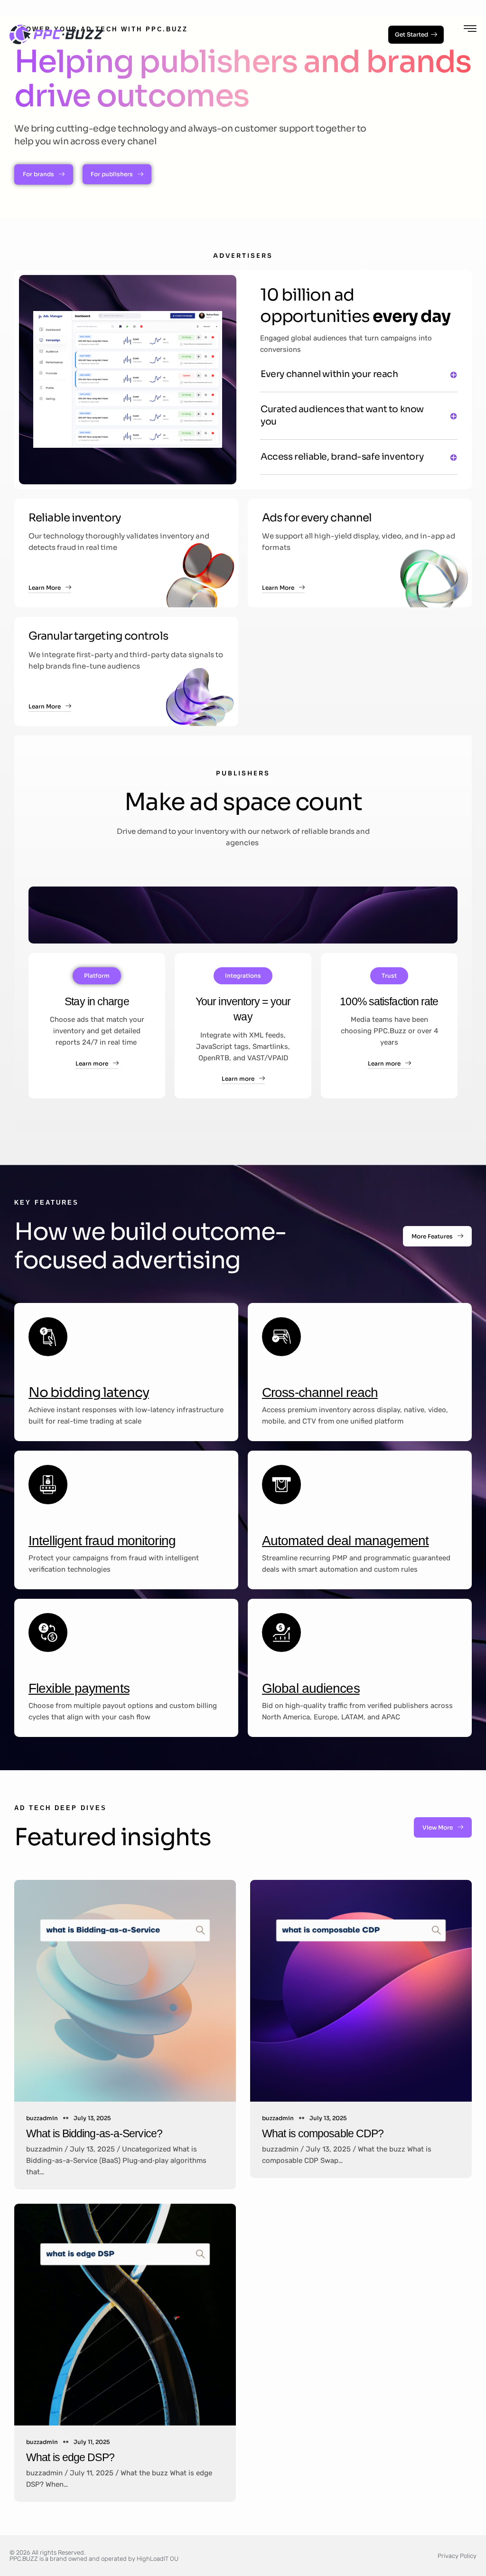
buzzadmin (42, 2118)
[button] (359, 377)
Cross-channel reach (320, 1392)
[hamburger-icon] (470, 30)
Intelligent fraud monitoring (102, 1541)
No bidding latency (89, 1392)
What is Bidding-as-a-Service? (94, 2133)
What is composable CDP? (323, 2133)
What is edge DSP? (70, 2457)
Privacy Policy (457, 2556)
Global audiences (311, 1688)
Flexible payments (79, 1688)
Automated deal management (346, 1541)
